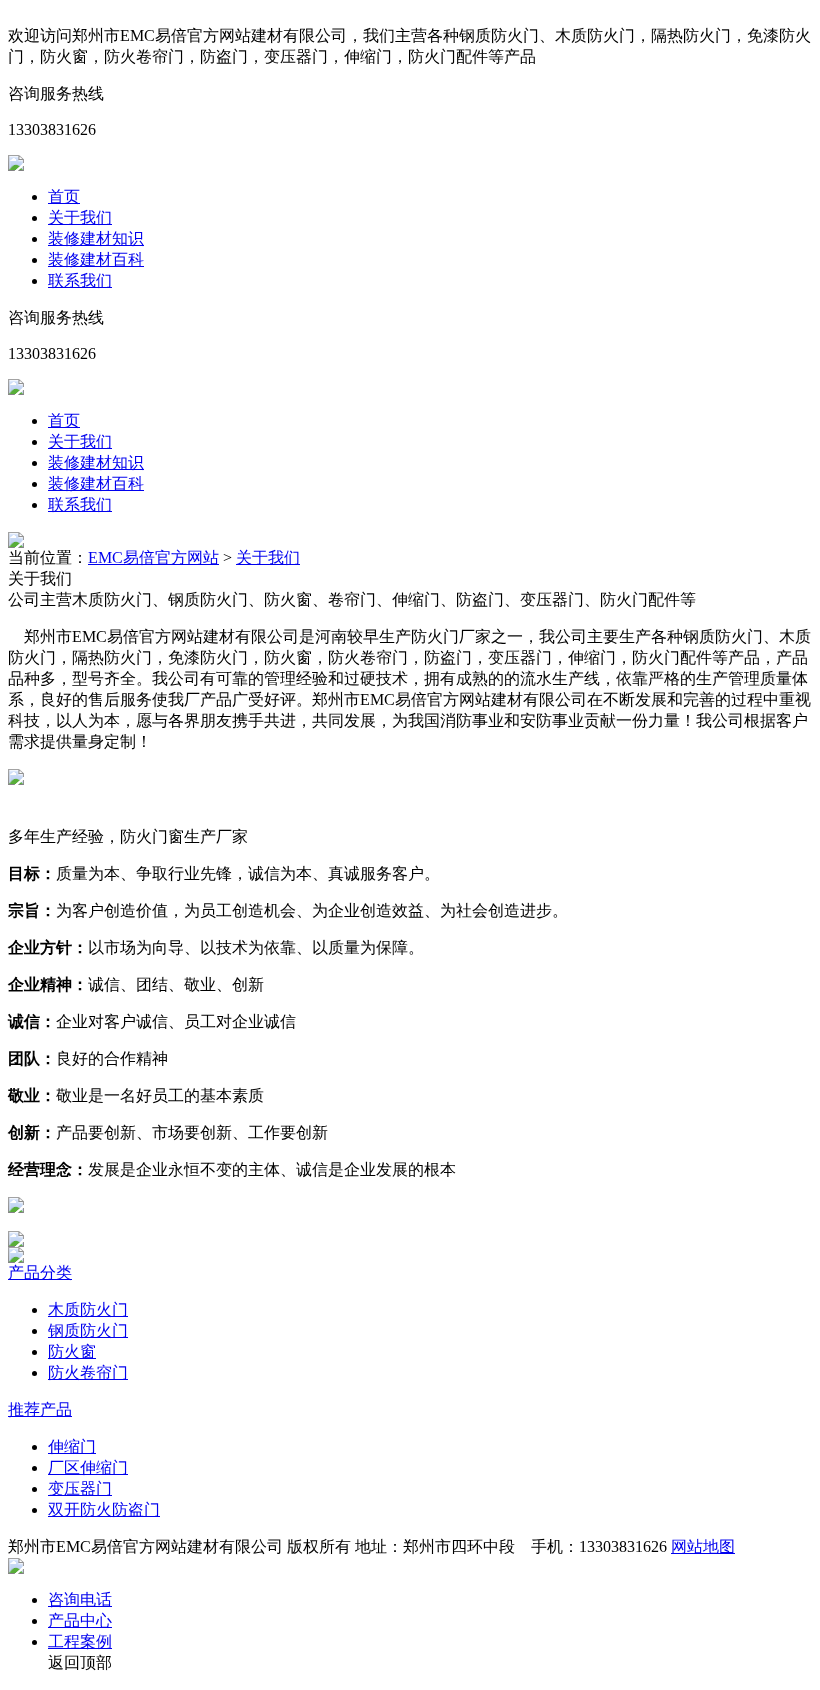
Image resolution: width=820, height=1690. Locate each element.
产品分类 (40, 1272)
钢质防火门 (88, 1330)
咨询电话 (80, 1599)
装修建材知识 (96, 238)
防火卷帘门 (88, 1372)
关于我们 (80, 217)
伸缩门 (72, 1446)
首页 (64, 196)
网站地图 (703, 1546)
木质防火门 (88, 1309)
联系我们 (80, 280)
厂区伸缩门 (88, 1467)
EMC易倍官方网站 (153, 557)
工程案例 (80, 1641)
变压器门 (80, 1488)
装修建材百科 (96, 259)
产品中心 (80, 1620)
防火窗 (72, 1351)
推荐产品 (40, 1409)
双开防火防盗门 (104, 1509)
